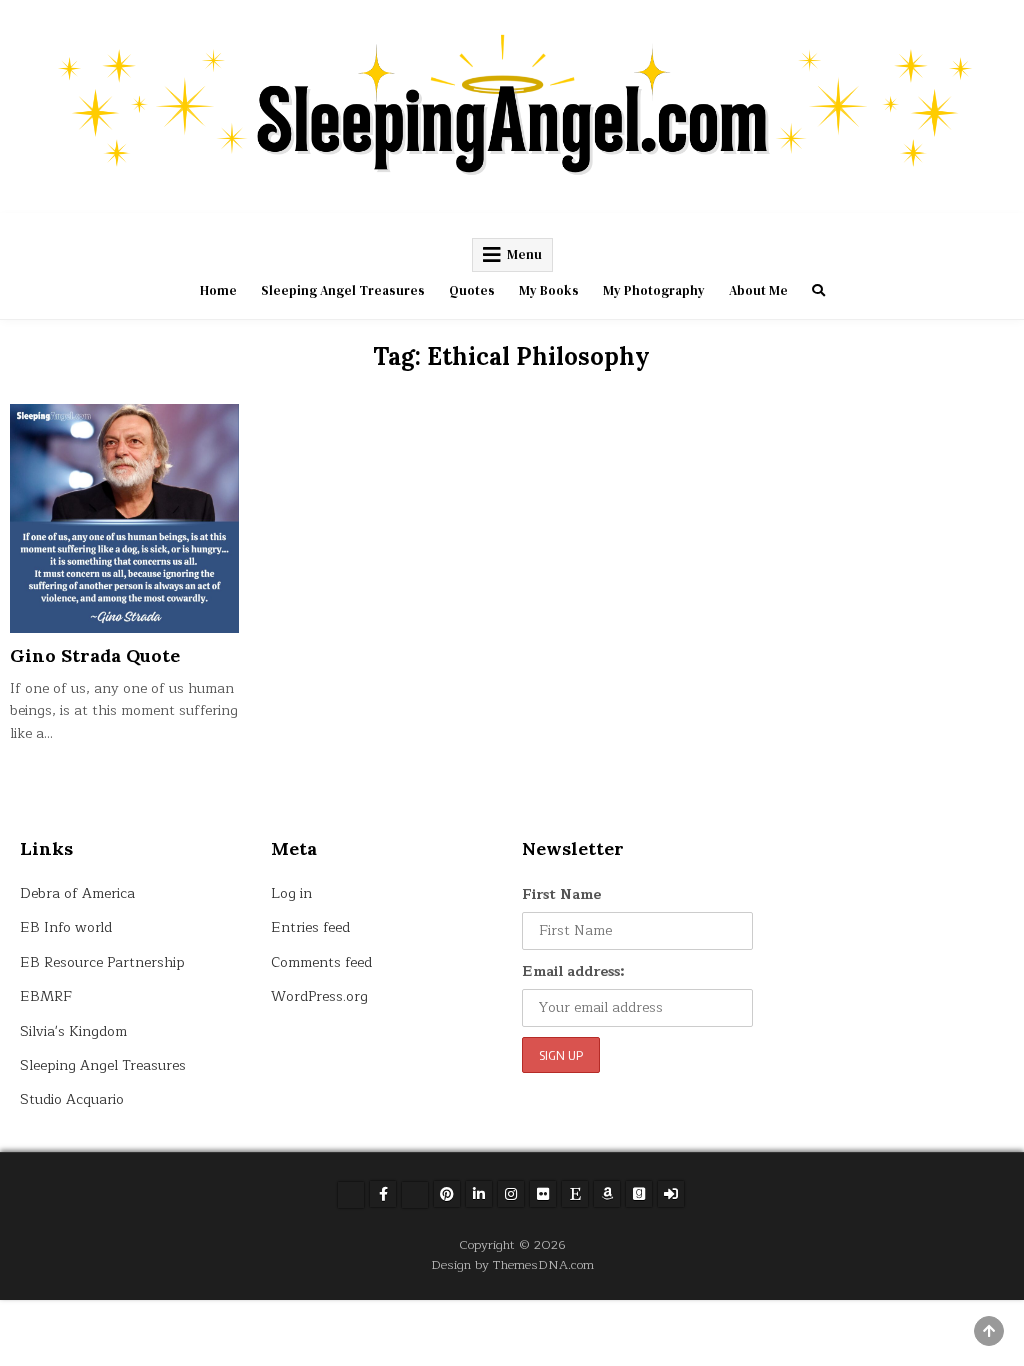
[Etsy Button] (575, 1194)
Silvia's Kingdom (73, 1031)
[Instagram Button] (511, 1194)
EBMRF (46, 996)
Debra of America (77, 893)
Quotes (472, 290)
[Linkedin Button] (479, 1194)
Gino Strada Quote (95, 655)
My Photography (654, 290)
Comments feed (321, 962)
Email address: (573, 971)
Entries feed (310, 927)
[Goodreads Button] (639, 1194)
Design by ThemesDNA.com (512, 1264)
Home (218, 290)
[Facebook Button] (383, 1194)
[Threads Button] (415, 1195)
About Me (758, 290)
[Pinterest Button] (447, 1194)
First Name (561, 894)
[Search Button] (818, 290)
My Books (549, 290)
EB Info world (66, 927)
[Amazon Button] (607, 1194)
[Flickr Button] (543, 1194)
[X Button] (351, 1195)
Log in (291, 893)
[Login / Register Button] (671, 1194)
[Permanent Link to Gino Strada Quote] (124, 518)
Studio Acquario (72, 1099)
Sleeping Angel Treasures (343, 290)
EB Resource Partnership (102, 962)
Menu (524, 254)
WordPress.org (319, 996)
